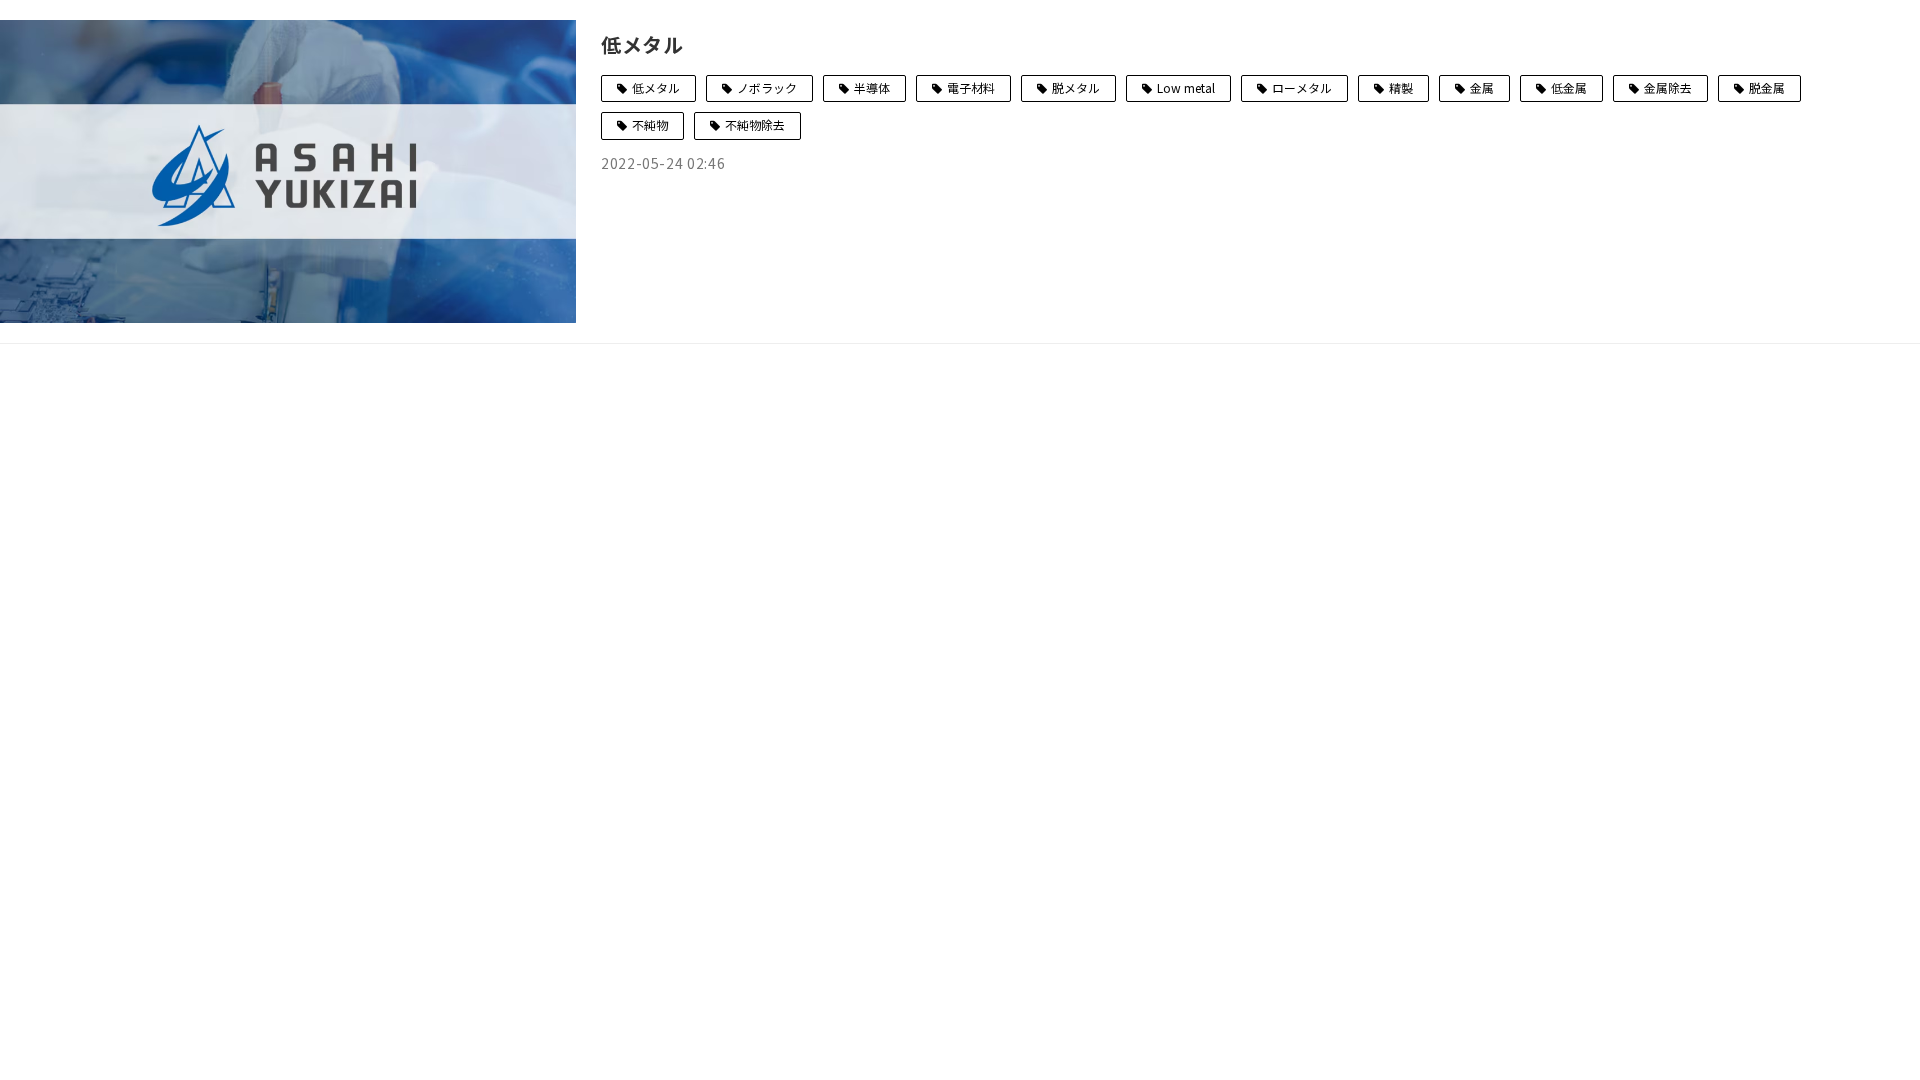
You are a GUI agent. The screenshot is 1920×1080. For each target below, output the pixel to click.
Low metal (1186, 87)
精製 (1401, 87)
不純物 (650, 124)
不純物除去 (755, 124)
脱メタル (1076, 87)
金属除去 (1668, 87)
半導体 (872, 87)
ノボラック (767, 87)
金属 (1482, 87)
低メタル (642, 44)
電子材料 (971, 87)
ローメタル (1302, 87)
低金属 (1569, 87)
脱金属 (1767, 87)
